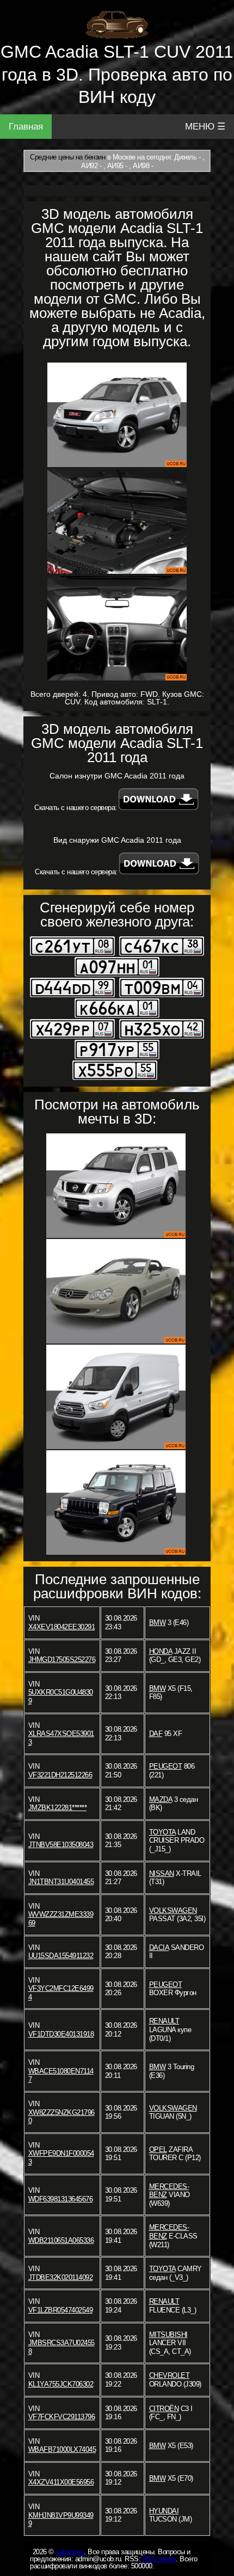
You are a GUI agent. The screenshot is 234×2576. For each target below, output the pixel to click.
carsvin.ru (70, 2552)
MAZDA (161, 1799)
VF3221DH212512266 (60, 1775)
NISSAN (162, 1873)
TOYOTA (162, 1832)
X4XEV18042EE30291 (62, 1627)
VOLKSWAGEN (173, 1910)
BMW (158, 1623)
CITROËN (164, 2409)
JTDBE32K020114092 (61, 2277)
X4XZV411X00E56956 (61, 2482)
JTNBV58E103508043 (61, 1845)
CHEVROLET (170, 2375)
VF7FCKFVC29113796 (62, 2417)
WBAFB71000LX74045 (62, 2449)
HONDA (161, 1651)
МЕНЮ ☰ (205, 127)
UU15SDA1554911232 (61, 1956)
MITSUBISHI (168, 2335)
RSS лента (159, 2559)
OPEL (158, 2149)
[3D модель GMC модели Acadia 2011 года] (117, 415)
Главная (26, 127)
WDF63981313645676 (61, 2199)
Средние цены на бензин (67, 157)
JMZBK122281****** (58, 1808)
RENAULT (164, 2021)
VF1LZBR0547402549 (61, 2310)
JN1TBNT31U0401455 (61, 1882)
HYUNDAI (164, 2511)
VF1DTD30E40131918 (61, 2034)
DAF (156, 1734)
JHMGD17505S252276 (62, 1660)
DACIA (159, 1948)
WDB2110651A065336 (61, 2240)
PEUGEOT (166, 1766)
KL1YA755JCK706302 (61, 2384)
